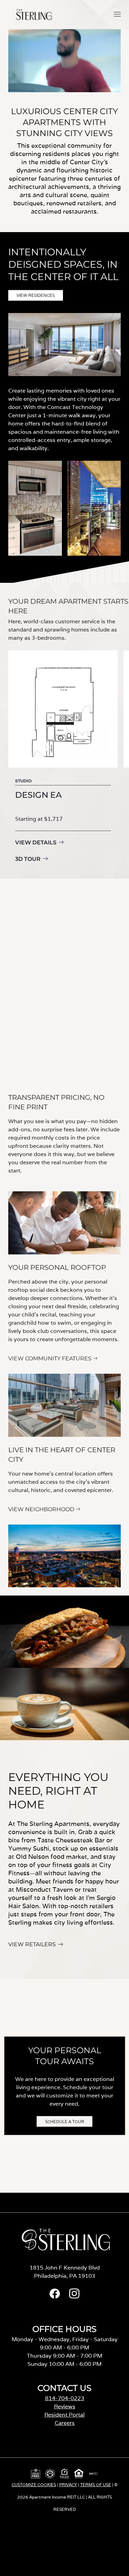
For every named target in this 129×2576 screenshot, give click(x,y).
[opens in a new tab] (55, 2297)
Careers (65, 2423)
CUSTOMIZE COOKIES (34, 2485)
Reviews (65, 2406)
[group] (63, 758)
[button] (117, 14)
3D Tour (28, 859)
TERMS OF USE (96, 2485)
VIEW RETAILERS (32, 1945)
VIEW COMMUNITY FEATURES (50, 1359)
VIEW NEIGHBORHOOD (41, 1509)
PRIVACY (68, 2485)
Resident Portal (64, 2415)
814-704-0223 (65, 2398)
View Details (36, 842)
